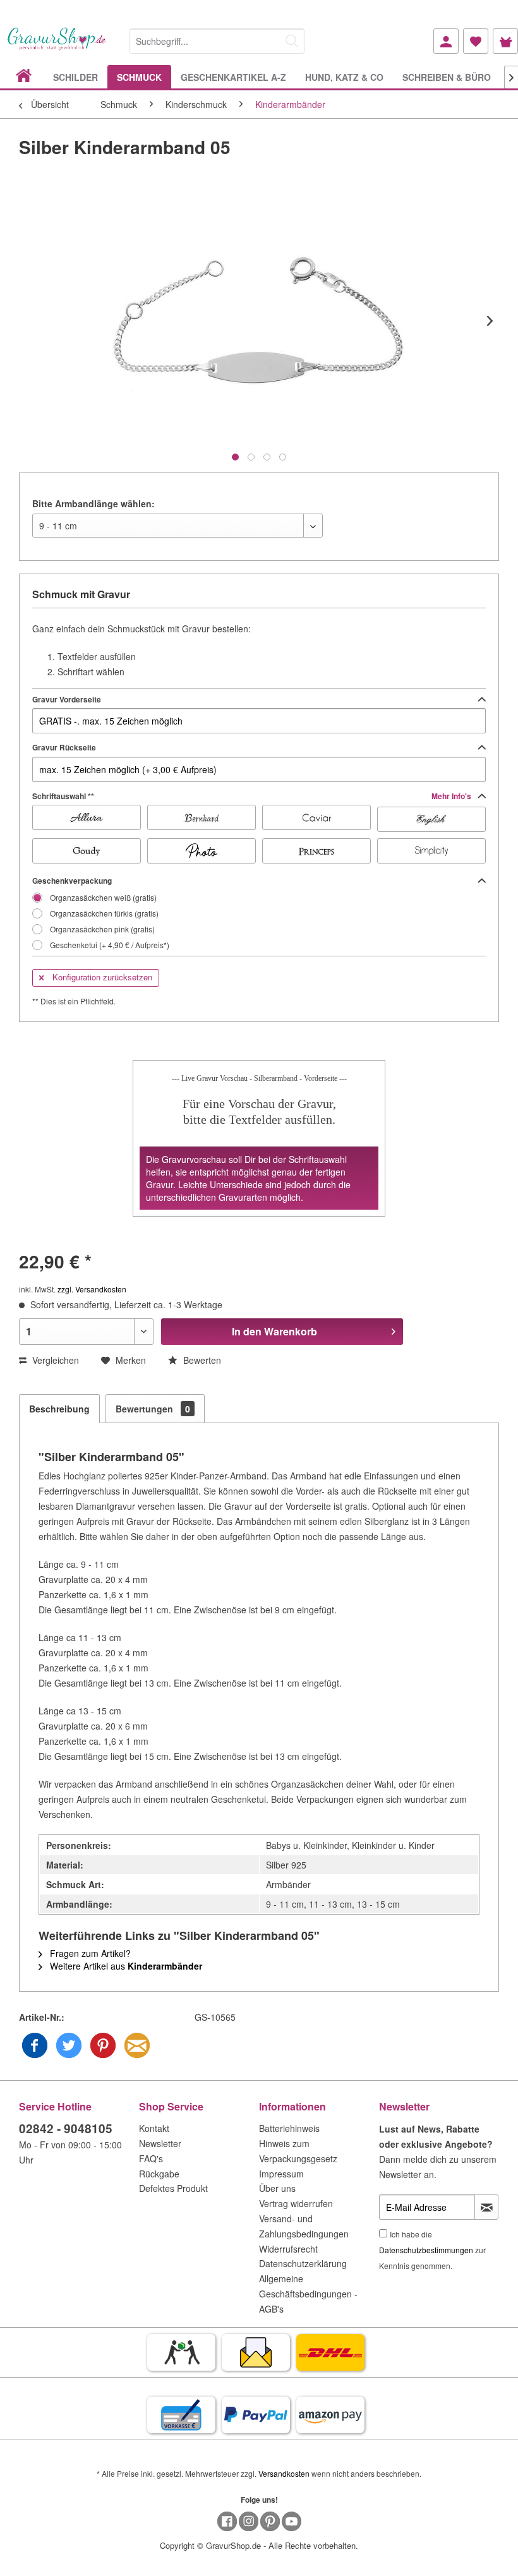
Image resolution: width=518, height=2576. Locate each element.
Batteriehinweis (289, 2128)
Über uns (277, 2188)
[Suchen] (292, 41)
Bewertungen (153, 1409)
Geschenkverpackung (72, 881)
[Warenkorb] (505, 41)
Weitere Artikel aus (125, 1966)
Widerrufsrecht (288, 2249)
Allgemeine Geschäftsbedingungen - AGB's (308, 2294)
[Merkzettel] (476, 41)
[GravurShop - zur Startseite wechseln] (57, 46)
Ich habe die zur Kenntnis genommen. (432, 2250)
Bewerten (201, 1360)
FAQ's (151, 2158)
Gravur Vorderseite (67, 699)
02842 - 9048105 (66, 2128)
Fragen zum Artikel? (89, 1953)
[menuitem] (217, 39)
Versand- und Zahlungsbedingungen (304, 2226)
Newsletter (160, 2143)
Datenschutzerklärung (303, 2263)
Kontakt (154, 2128)
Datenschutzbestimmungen (426, 2250)
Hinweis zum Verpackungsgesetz (298, 2151)
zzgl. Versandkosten (92, 1289)
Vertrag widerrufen (296, 2203)
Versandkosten (284, 2473)
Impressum (281, 2174)
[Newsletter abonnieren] (486, 2207)
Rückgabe (159, 2174)
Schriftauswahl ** (253, 796)
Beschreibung (59, 1409)
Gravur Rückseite (64, 747)
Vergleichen (54, 1360)
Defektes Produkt (173, 2188)
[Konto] (446, 41)
